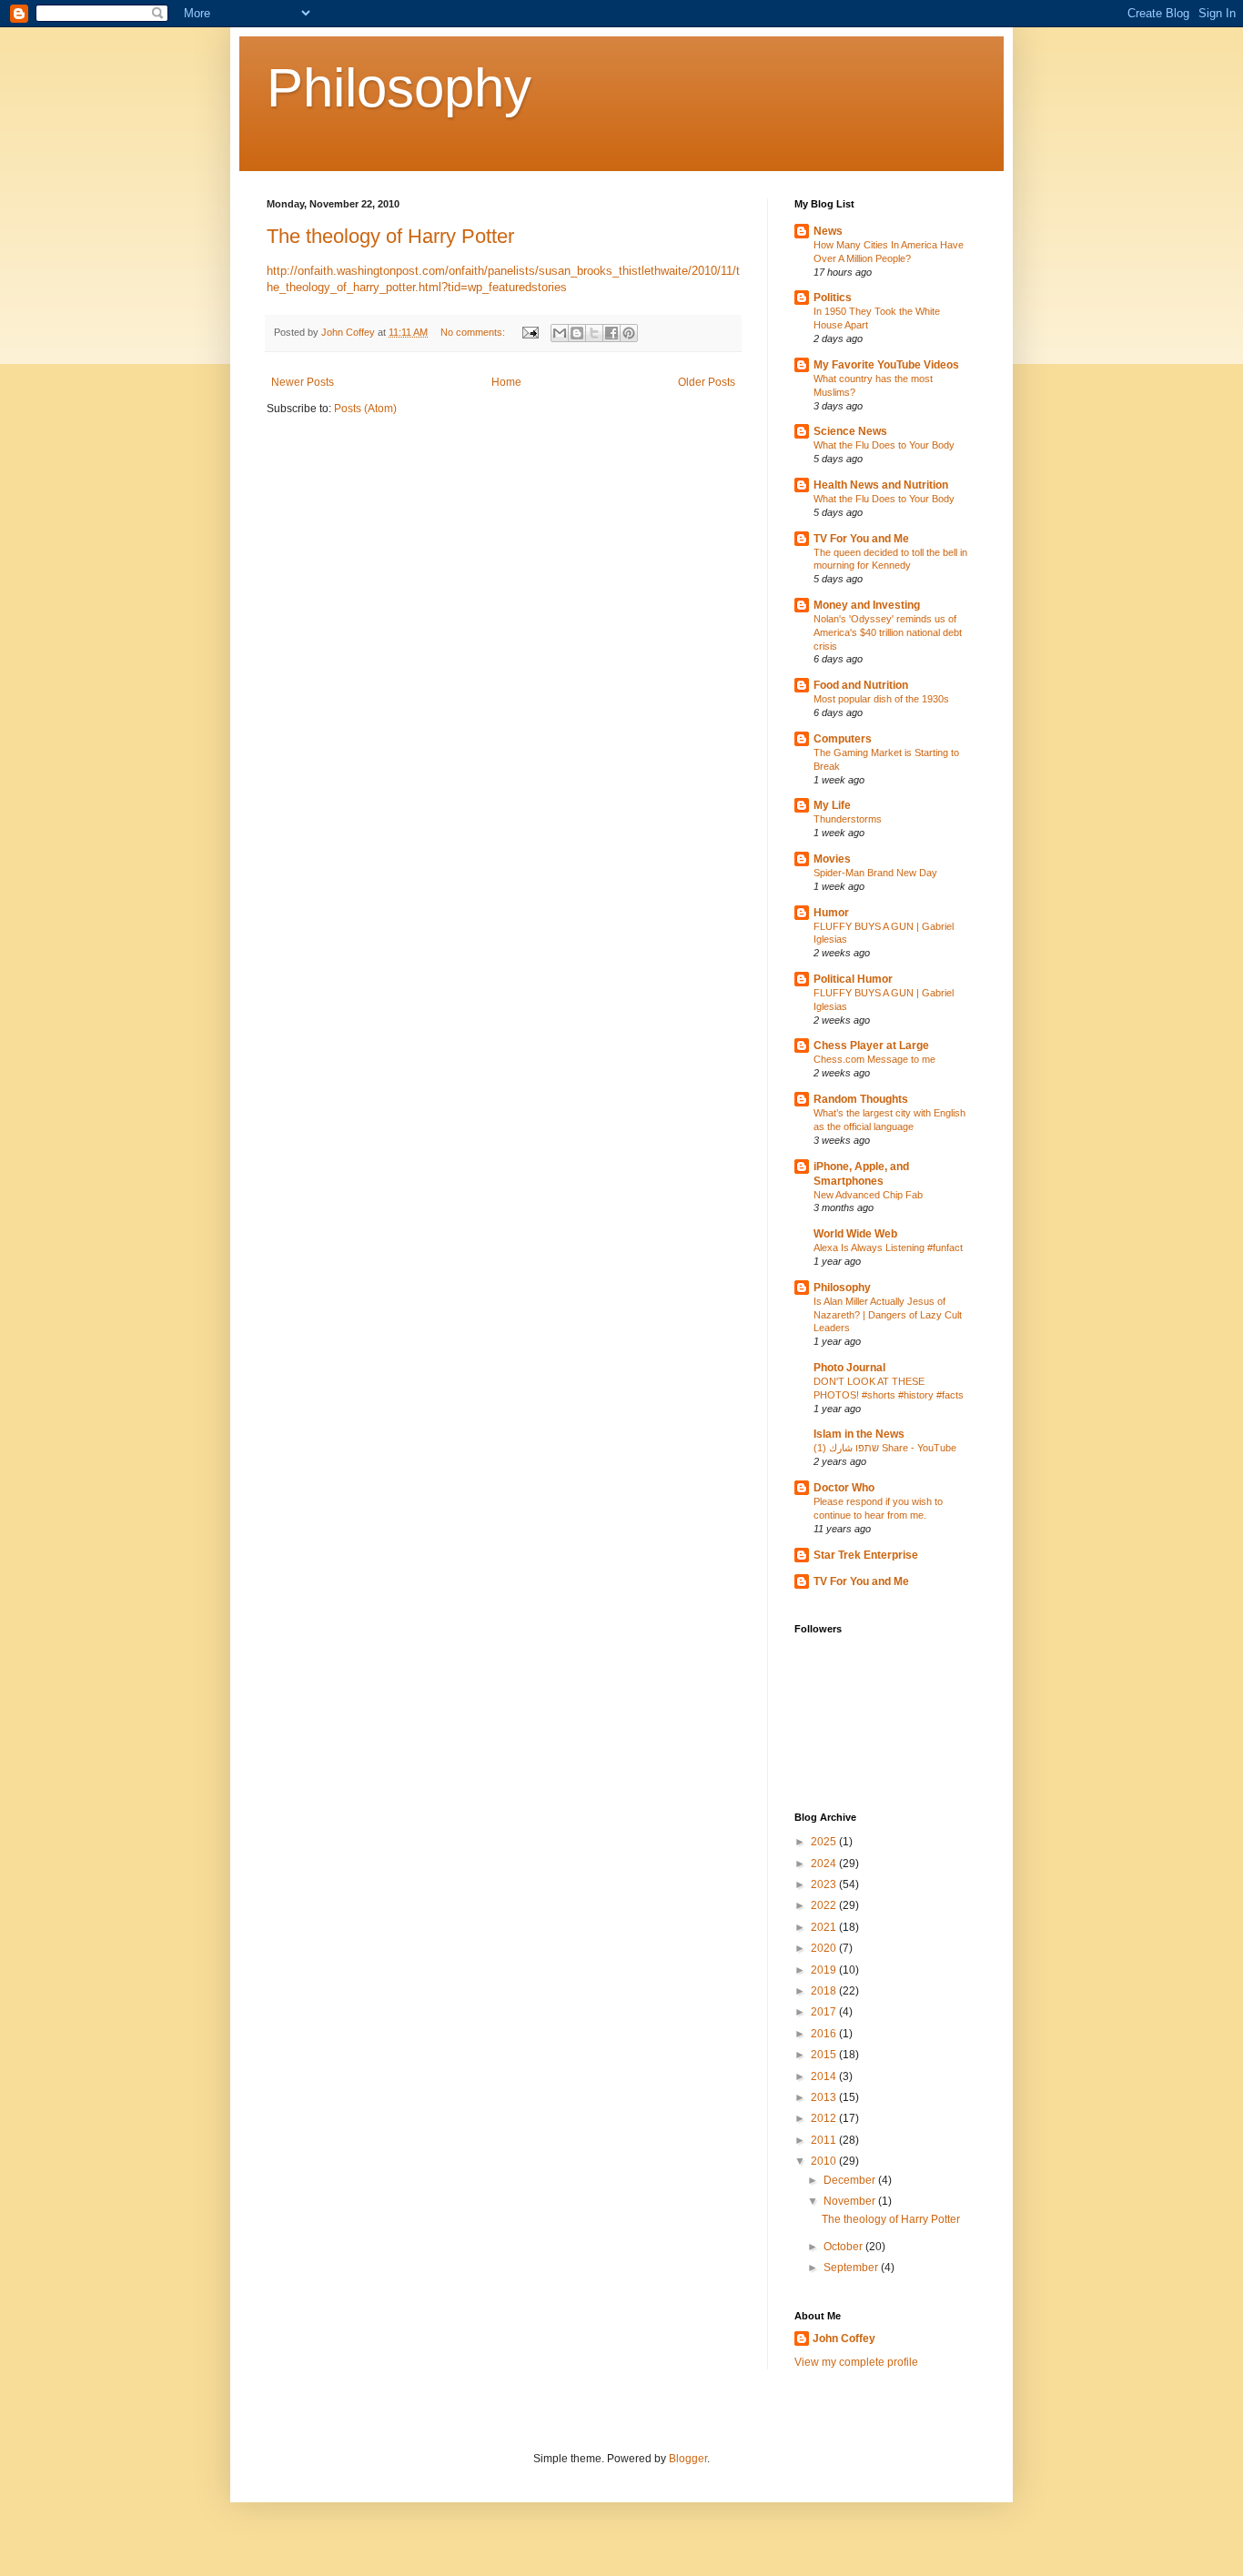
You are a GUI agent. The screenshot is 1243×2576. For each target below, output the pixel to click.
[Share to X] (594, 333)
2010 (825, 2161)
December (851, 2180)
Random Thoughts (861, 1099)
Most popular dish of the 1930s (881, 699)
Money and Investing (867, 605)
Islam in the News (859, 1434)
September (852, 2268)
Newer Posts (303, 382)
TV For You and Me (861, 539)
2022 (825, 1905)
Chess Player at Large (871, 1046)
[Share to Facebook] (611, 333)
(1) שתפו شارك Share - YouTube (885, 1448)
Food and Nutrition (861, 685)
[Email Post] (530, 332)
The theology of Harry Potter (390, 236)
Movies (832, 859)
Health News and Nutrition (881, 485)
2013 (825, 2097)
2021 (825, 1927)
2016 (825, 2034)
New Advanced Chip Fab (868, 1195)
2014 (825, 2076)
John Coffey (844, 2339)
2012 (825, 2118)
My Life (832, 805)
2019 (825, 1970)
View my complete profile (856, 2362)
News (828, 231)
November (851, 2201)
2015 (825, 2055)
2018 (825, 1991)
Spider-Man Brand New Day (875, 873)
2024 (825, 1864)
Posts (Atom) (365, 409)
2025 (825, 1842)
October (844, 2247)
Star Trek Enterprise (866, 1555)
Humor (831, 913)
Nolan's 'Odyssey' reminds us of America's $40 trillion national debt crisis (888, 632)
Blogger (688, 2459)
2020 (825, 1948)
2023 (825, 1884)
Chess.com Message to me (874, 1059)
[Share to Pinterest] (629, 333)
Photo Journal (849, 1368)
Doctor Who (844, 1488)
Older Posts (707, 382)
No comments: (474, 332)
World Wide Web (855, 1234)
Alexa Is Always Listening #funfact (888, 1248)
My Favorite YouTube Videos (886, 365)
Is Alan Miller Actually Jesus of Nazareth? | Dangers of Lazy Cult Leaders (888, 1315)
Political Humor (853, 979)
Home (506, 382)
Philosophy (399, 88)
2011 (825, 2140)
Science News (850, 431)
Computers (843, 739)
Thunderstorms (848, 819)
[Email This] (560, 333)
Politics (833, 298)
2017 (825, 2012)
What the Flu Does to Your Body (884, 445)
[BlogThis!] (577, 333)
